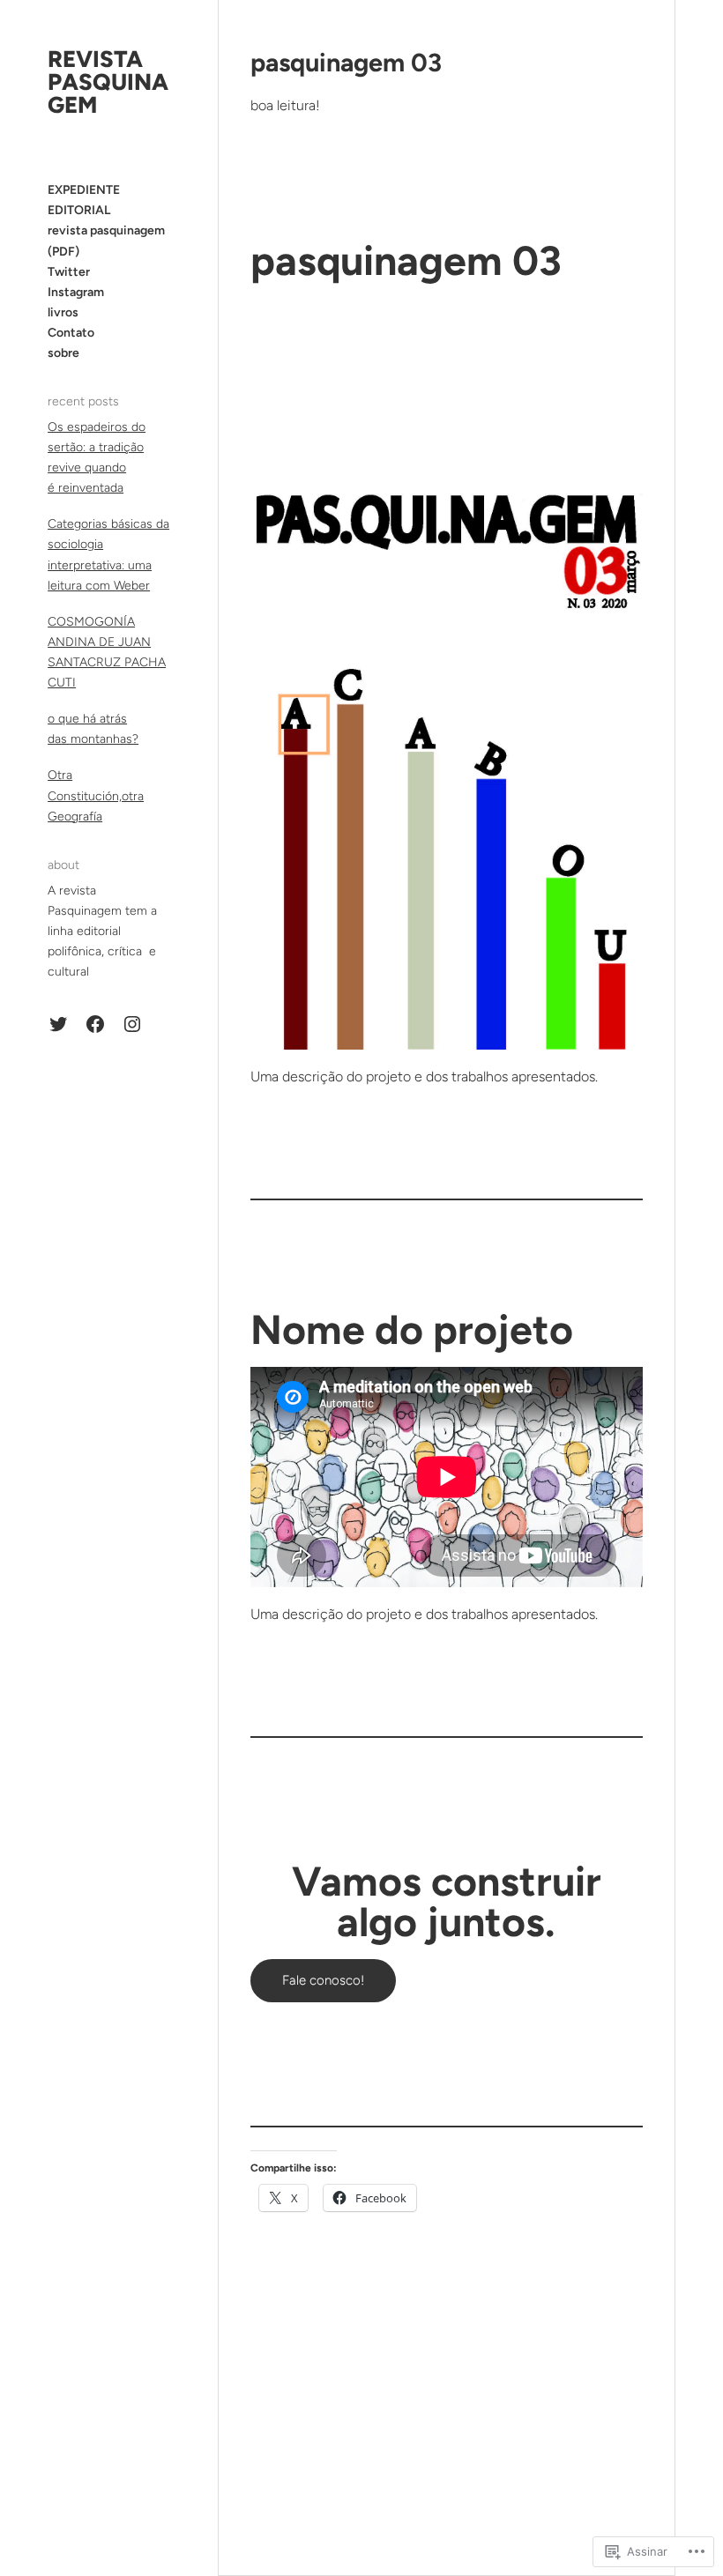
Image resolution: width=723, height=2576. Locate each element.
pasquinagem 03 (346, 63)
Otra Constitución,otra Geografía (96, 795)
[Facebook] (95, 1024)
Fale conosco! (323, 1980)
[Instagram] (132, 1024)
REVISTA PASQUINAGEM (108, 82)
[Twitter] (58, 1024)
